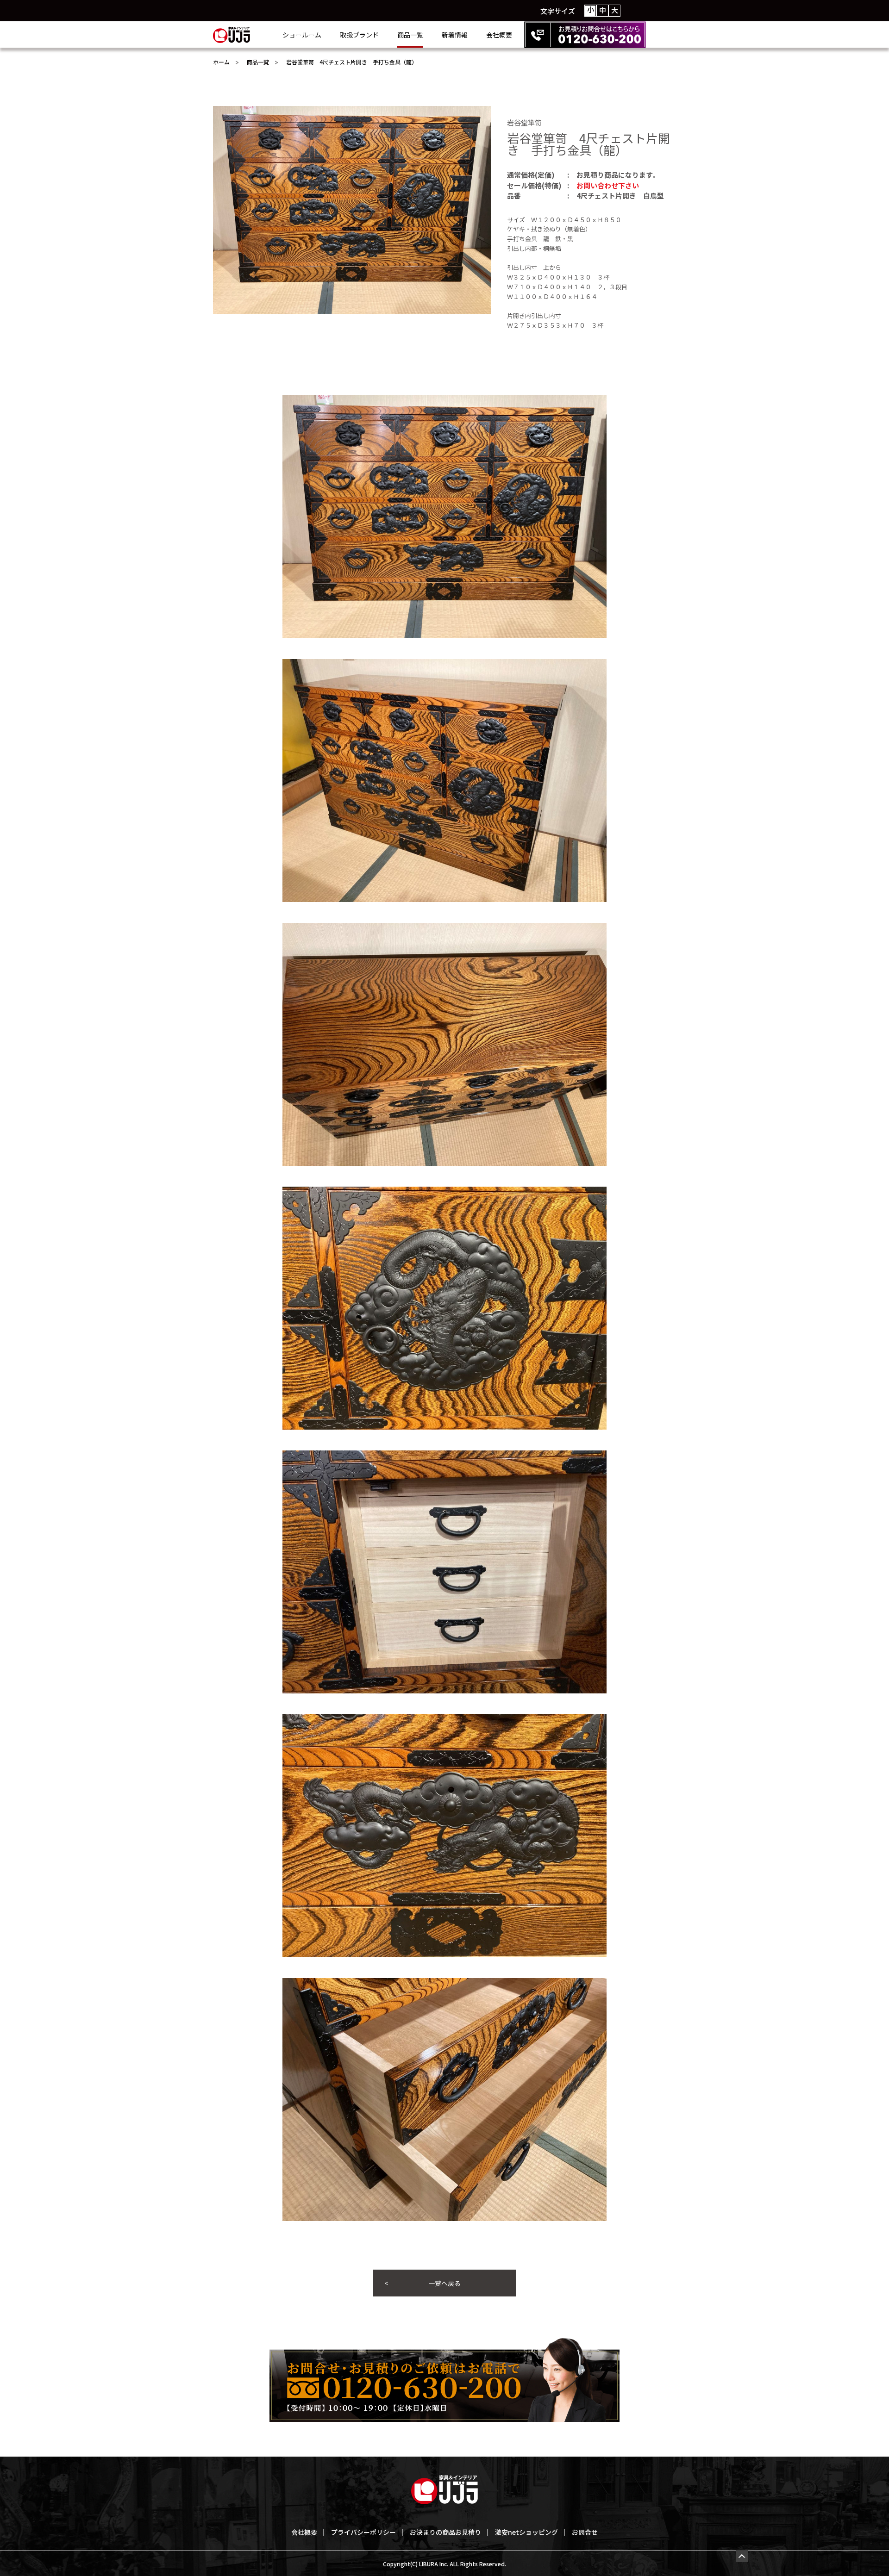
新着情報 (455, 35)
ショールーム (302, 35)
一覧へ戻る (444, 2283)
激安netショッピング (526, 2532)
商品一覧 (410, 35)
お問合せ (585, 2532)
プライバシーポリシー (363, 2532)
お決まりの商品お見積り (445, 2532)
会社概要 (499, 35)
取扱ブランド (359, 35)
